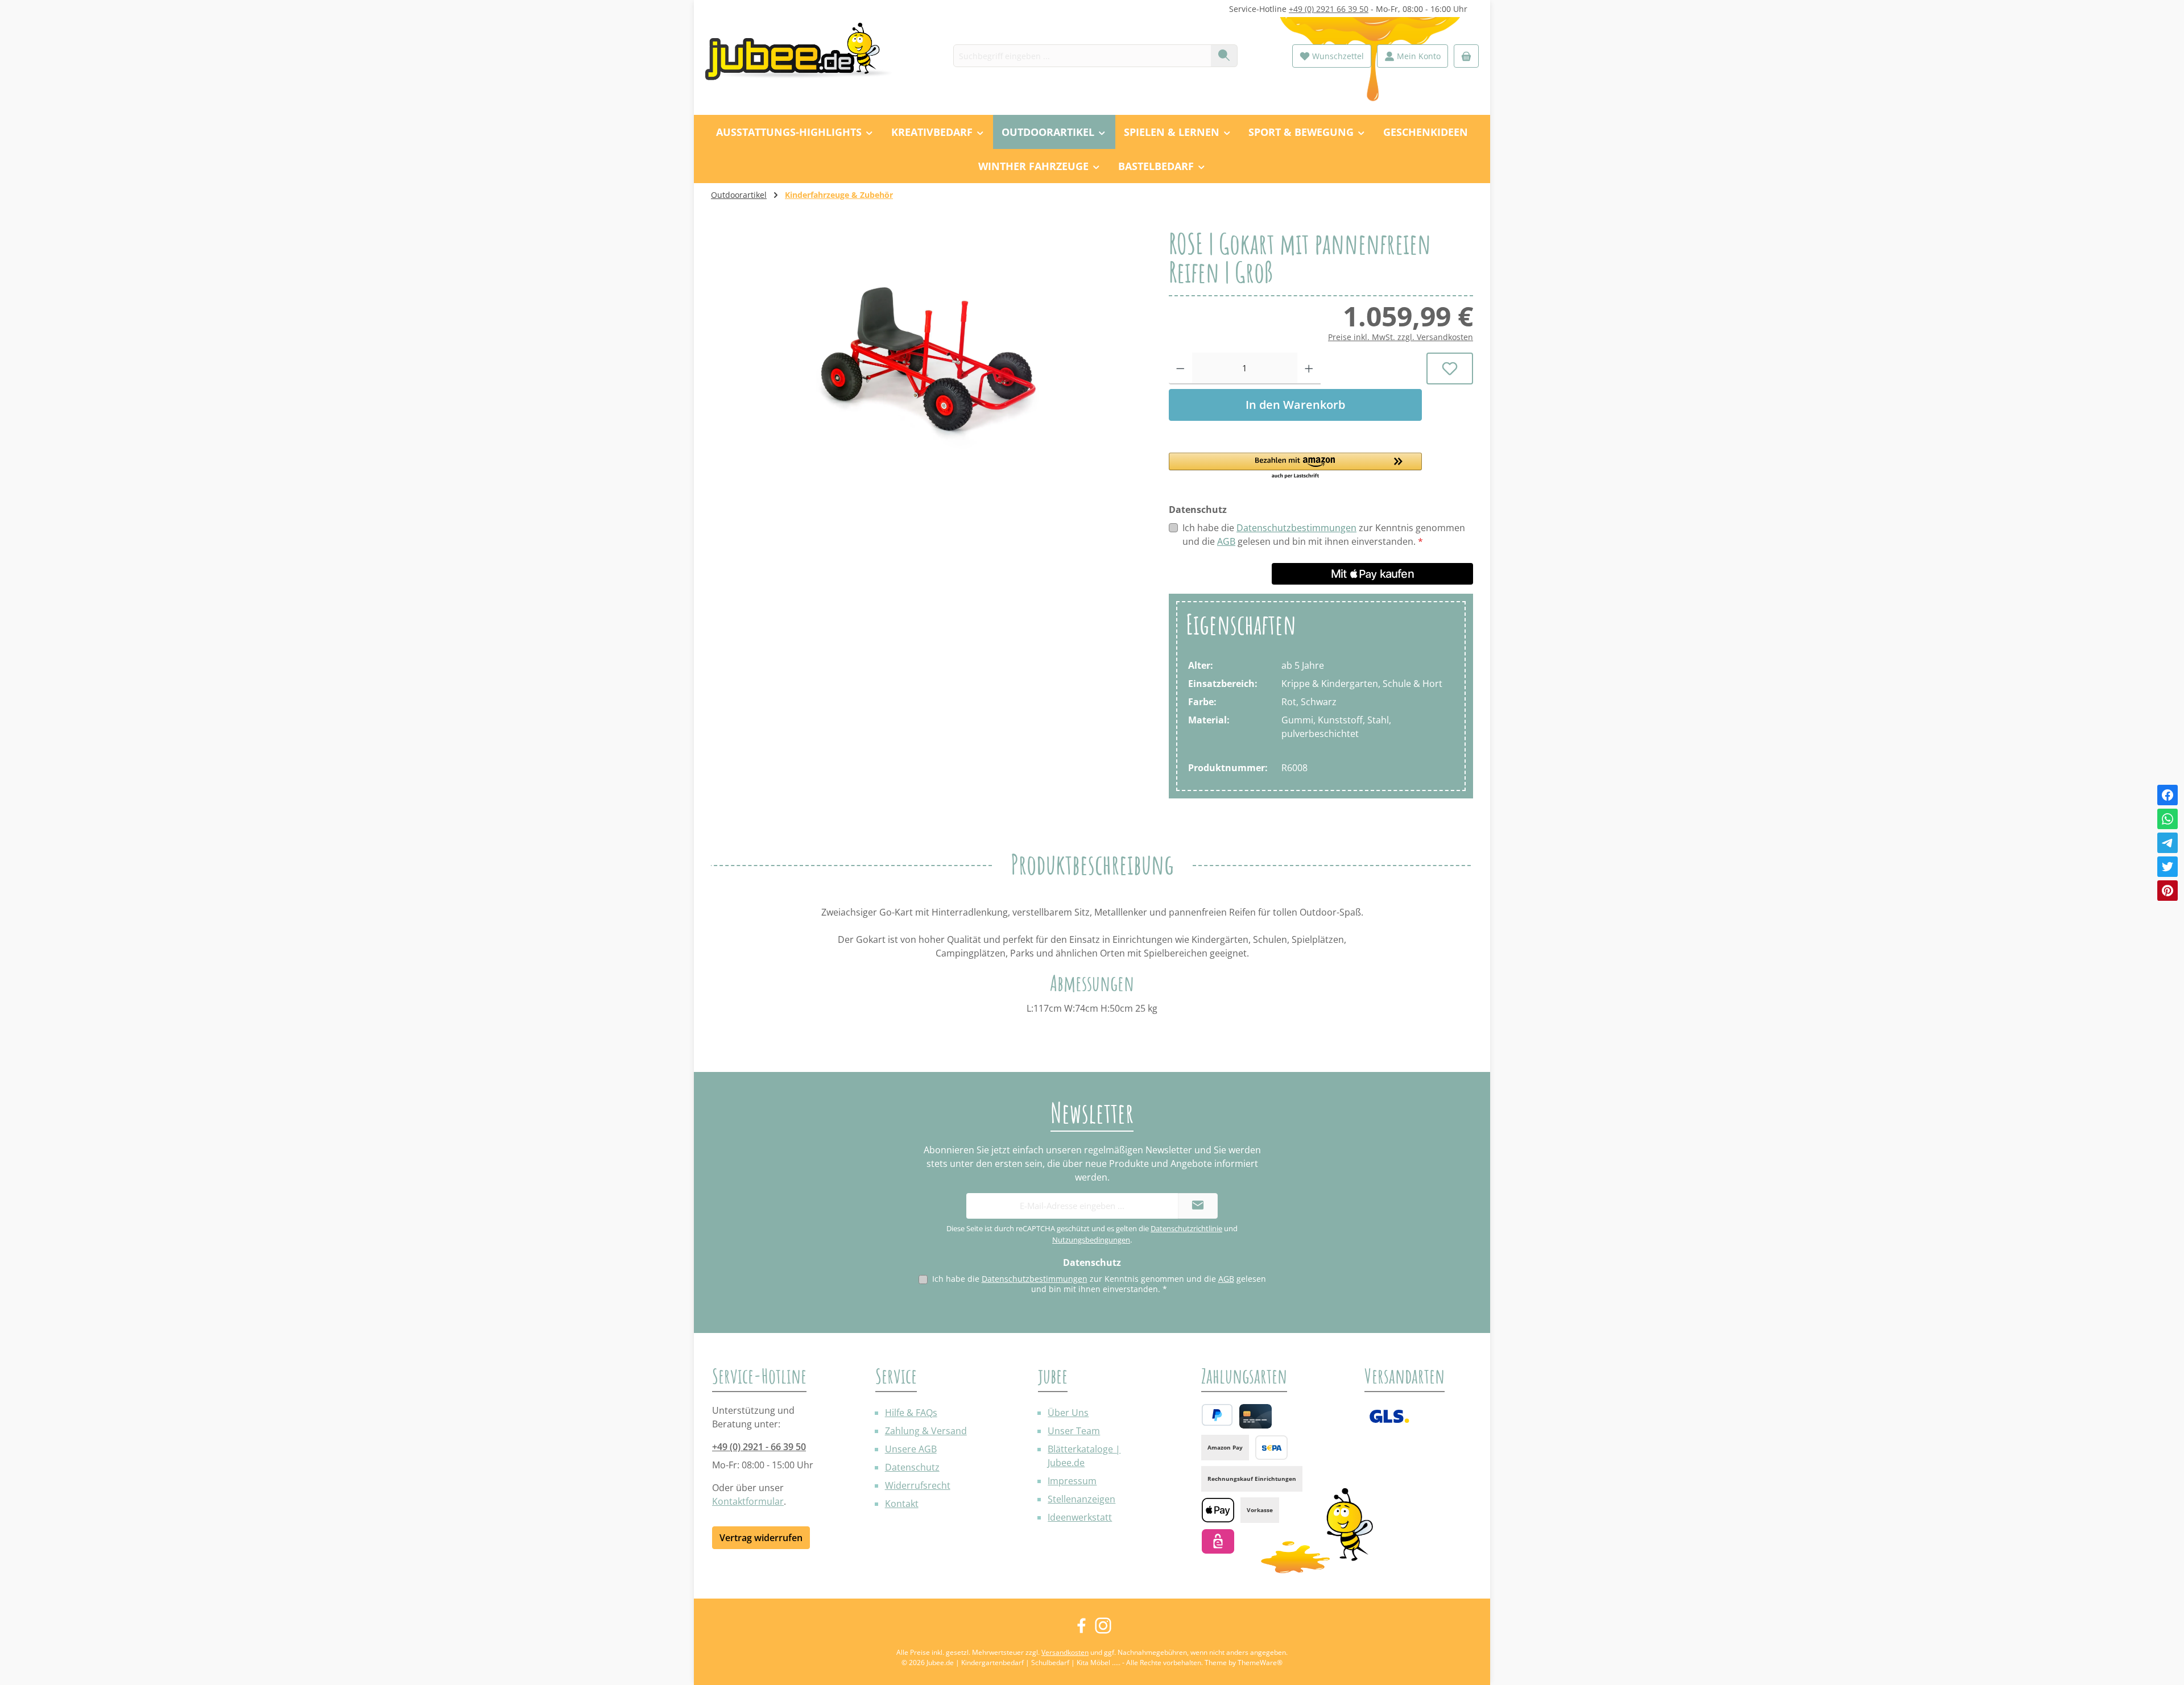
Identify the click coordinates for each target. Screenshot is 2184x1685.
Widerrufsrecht (918, 1485)
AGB (1226, 541)
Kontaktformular (748, 1501)
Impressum (1072, 1481)
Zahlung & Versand (926, 1431)
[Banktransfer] (1271, 1448)
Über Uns (1068, 1413)
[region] (928, 351)
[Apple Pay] (1218, 1510)
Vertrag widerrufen (761, 1538)
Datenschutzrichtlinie (1186, 1228)
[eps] (1218, 1541)
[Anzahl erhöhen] (1309, 369)
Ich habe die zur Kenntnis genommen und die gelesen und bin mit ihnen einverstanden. (1324, 535)
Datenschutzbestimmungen (1296, 528)
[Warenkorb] (1466, 56)
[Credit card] (1256, 1416)
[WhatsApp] (2168, 819)
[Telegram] (2168, 843)
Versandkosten (1065, 1652)
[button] (1295, 466)
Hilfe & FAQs (911, 1413)
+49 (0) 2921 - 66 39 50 (759, 1447)
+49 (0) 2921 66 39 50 (1329, 9)
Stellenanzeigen (1081, 1499)
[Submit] (1198, 1206)
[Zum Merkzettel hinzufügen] (1450, 369)
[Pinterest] (2168, 891)
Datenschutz (912, 1467)
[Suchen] (1224, 56)
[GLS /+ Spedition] (1389, 1416)
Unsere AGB (911, 1449)
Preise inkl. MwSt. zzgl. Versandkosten (1401, 337)
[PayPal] (1217, 1415)
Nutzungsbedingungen (1091, 1240)
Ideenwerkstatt (1080, 1517)
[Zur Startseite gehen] (805, 56)
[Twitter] (2168, 867)
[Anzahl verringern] (1180, 369)
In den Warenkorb (1295, 405)
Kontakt (902, 1504)
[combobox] (1082, 56)
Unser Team (1074, 1431)
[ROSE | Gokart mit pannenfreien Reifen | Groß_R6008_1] (928, 351)
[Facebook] (2168, 795)
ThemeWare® (1260, 1663)
